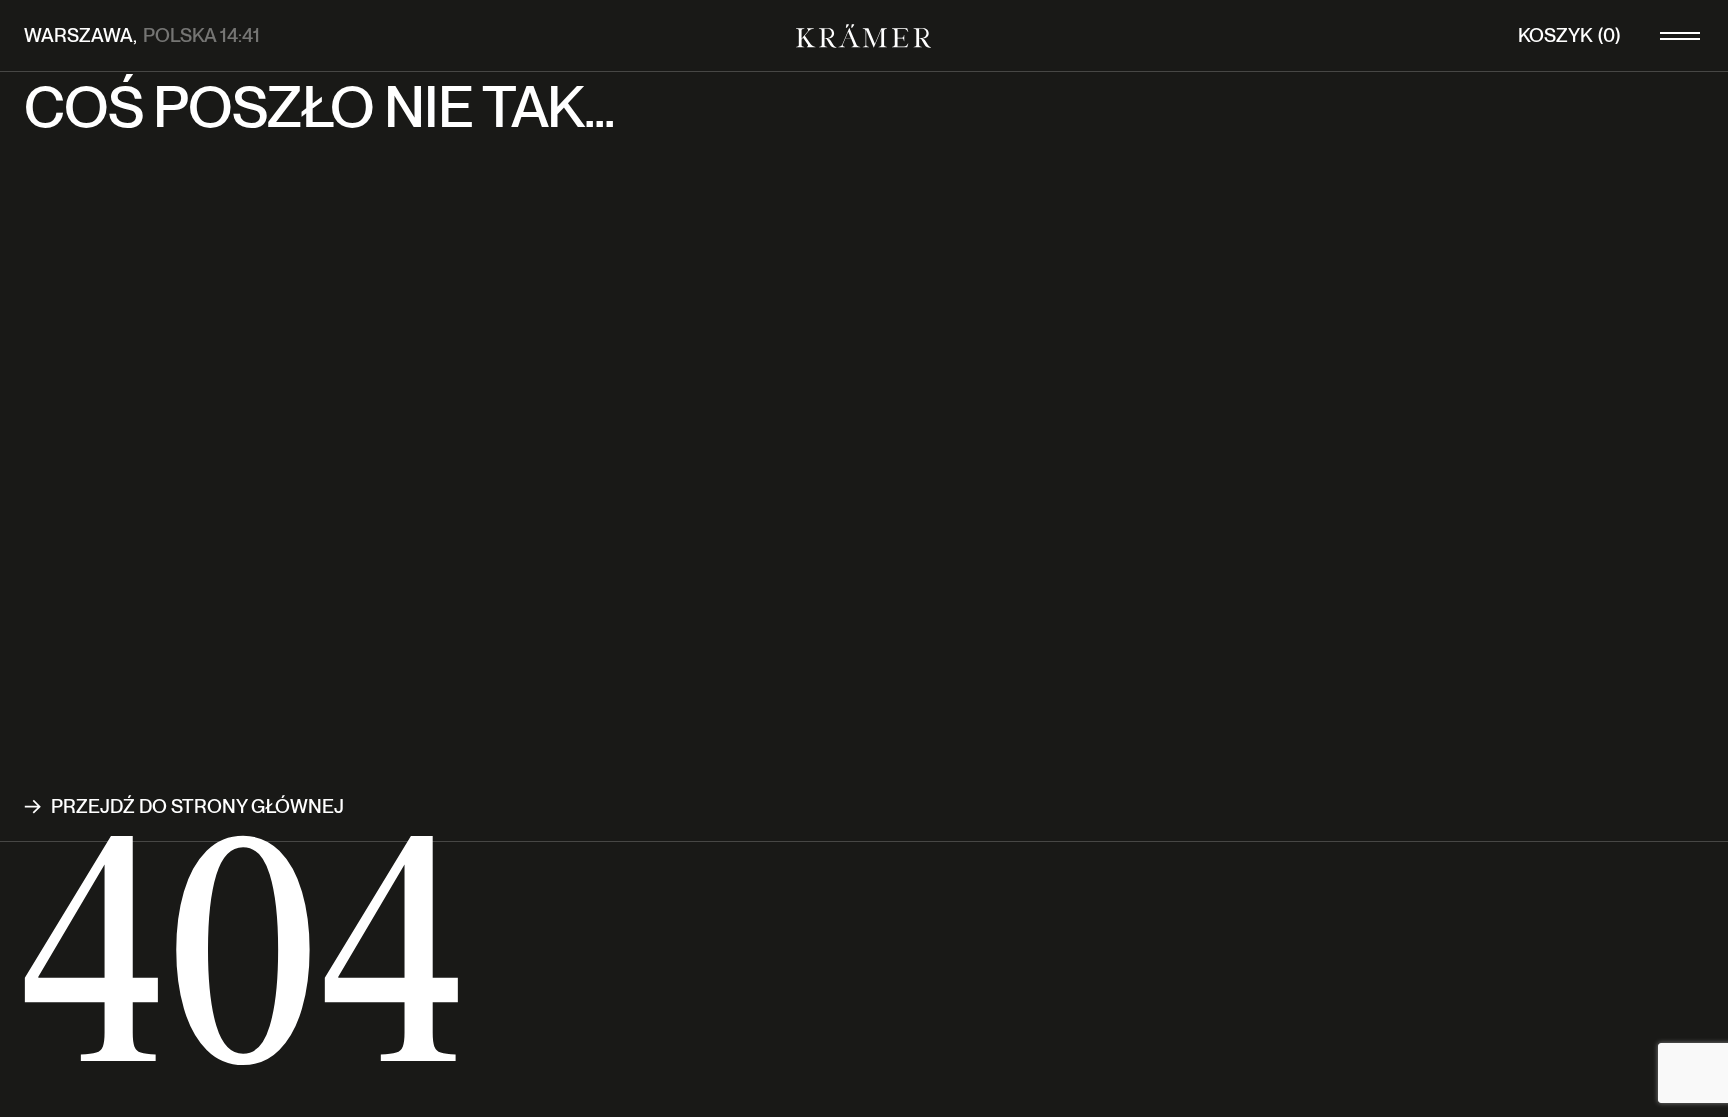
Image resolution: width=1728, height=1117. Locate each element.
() (1569, 35)
